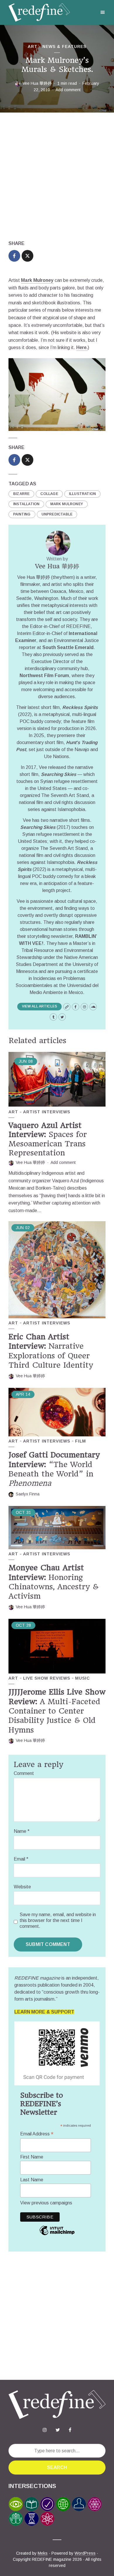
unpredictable (57, 514)
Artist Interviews (47, 1112)
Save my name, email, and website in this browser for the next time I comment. (58, 1920)
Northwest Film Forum (44, 676)
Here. (82, 347)
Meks (43, 2553)
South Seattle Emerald (68, 647)
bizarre (21, 494)
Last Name (32, 2180)
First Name (32, 2157)
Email (21, 1859)
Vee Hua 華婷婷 (37, 83)
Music (82, 1678)
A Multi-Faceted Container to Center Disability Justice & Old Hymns (57, 1711)
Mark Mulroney (37, 280)
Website (22, 1887)
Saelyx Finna (28, 1494)
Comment (24, 1773)
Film (81, 1441)
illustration (82, 494)
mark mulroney (67, 504)
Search (57, 2467)
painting (22, 514)
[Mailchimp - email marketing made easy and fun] (57, 2235)
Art (33, 46)
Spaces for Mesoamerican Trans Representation (48, 1139)
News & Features (64, 46)
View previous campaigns (46, 2203)
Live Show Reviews (47, 1678)
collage (49, 494)
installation (26, 504)
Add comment (68, 90)
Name (22, 1831)
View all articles (39, 1006)
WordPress (85, 2553)
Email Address (37, 2134)
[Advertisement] (57, 176)
